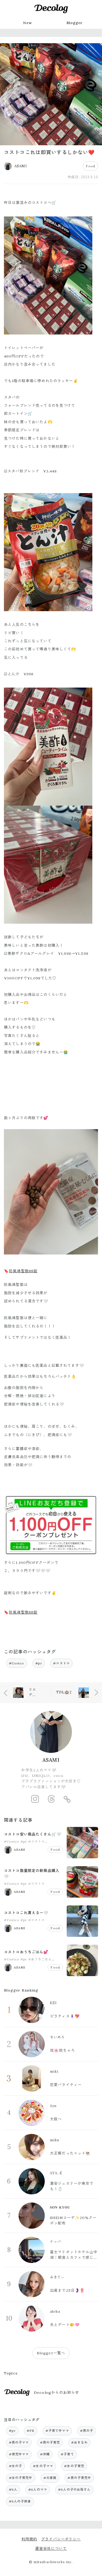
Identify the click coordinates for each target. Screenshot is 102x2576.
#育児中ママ (19, 2454)
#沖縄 (45, 2454)
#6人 (13, 2489)
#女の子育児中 (21, 2478)
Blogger (75, 23)
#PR (30, 2431)
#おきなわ (80, 2442)
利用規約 (29, 2539)
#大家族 (50, 2478)
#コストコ (61, 1663)
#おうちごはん (40, 1959)
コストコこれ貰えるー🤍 (26, 1913)
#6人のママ (38, 2489)
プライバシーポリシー (61, 2539)
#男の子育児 (50, 2442)
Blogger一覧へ (51, 2353)
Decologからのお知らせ (56, 2393)
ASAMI (51, 1760)
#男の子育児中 (79, 2478)
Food (90, 166)
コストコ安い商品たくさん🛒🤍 (33, 1834)
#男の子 (87, 2431)
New (27, 23)
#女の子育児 (74, 2466)
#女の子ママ (43, 2466)
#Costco (17, 1663)
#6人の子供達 (20, 2501)
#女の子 (16, 2466)
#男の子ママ (19, 2442)
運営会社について (51, 2549)
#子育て (67, 2454)
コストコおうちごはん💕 (26, 1952)
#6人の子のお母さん (74, 2489)
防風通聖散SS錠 (23, 1271)
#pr (39, 1663)
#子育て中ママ (57, 2431)
